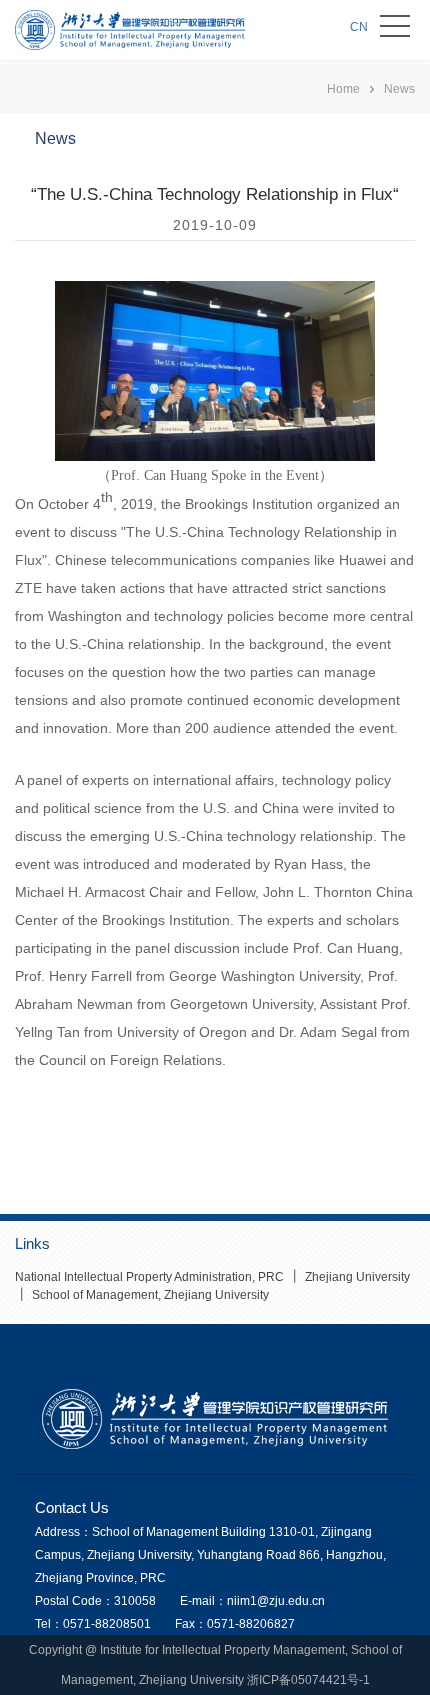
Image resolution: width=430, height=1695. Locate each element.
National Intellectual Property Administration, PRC (149, 1277)
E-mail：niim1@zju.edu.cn (252, 1601)
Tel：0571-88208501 (93, 1624)
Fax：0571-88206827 (235, 1624)
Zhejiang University (356, 1277)
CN (359, 27)
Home (343, 89)
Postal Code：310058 (95, 1601)
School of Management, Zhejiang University (149, 1295)
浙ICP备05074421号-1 (308, 1680)
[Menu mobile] (395, 30)
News (399, 89)
